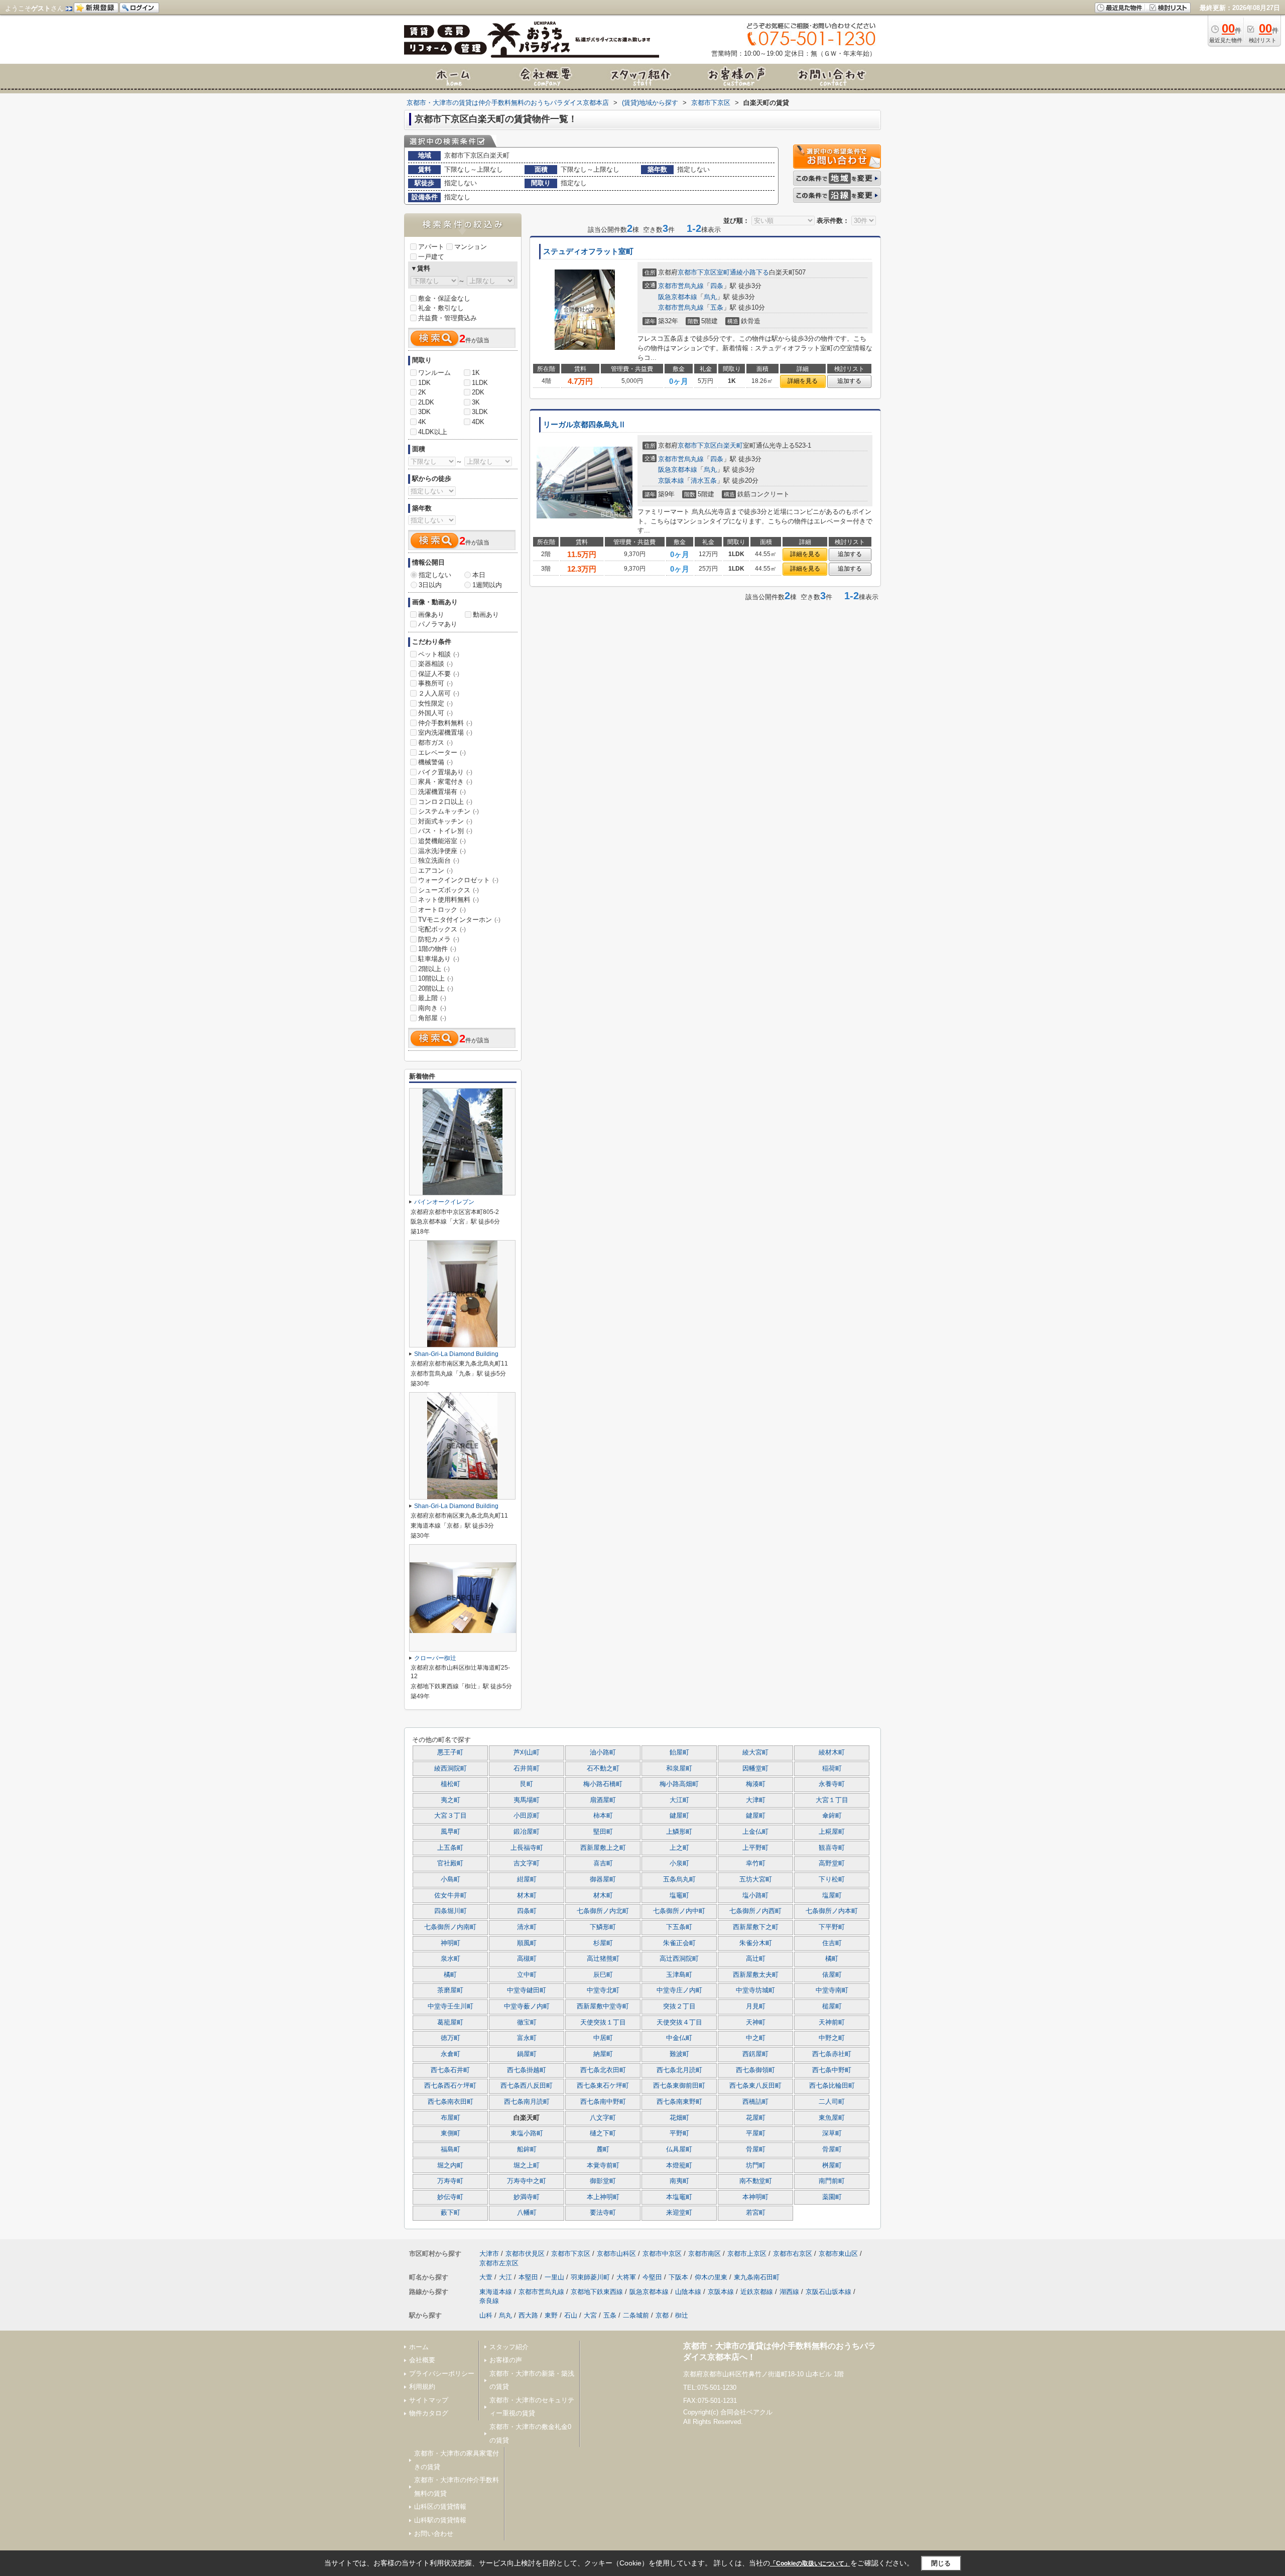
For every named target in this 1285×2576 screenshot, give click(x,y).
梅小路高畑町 (679, 1784)
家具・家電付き (445, 782)
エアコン (435, 870)
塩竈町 (679, 1895)
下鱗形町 (603, 1927)
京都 (662, 2315)
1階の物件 (437, 949)
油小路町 (603, 1752)
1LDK (480, 383)
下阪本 (678, 2277)
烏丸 (710, 297)
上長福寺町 (527, 1848)
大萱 (486, 2277)
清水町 (527, 1927)
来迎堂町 (679, 2213)
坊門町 (756, 2165)
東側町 (451, 2133)
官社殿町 (450, 1863)
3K (476, 402)
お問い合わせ (434, 2534)
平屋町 (756, 2133)
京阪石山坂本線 (828, 2292)
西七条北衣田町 (603, 2070)
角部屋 (432, 1018)
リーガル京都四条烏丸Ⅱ (585, 425)
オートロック (442, 910)
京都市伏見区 (525, 2254)
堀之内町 (450, 2165)
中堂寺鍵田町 (527, 1990)
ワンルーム (434, 373)
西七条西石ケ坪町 (450, 2086)
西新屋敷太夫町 (756, 1975)
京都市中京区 (662, 2254)
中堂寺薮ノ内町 (527, 2006)
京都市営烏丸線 (681, 286)
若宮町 (756, 2213)
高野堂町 (832, 1863)
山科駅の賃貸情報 (440, 2520)
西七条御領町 (755, 2070)
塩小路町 (755, 1895)
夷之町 (451, 1800)
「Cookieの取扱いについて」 (810, 2563)
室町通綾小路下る (743, 272)
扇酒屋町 (603, 1800)
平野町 (679, 2133)
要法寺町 (603, 2213)
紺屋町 (527, 1879)
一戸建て (431, 257)
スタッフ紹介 (509, 2347)
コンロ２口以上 (445, 802)
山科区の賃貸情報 (440, 2506)
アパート (431, 247)
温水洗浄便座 (442, 851)
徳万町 (451, 2038)
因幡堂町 (755, 1769)
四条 (717, 286)
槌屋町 (832, 2006)
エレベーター (442, 753)
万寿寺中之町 (527, 2181)
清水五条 (704, 481)
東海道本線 (496, 2292)
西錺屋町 (755, 2054)
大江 (505, 2277)
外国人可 (435, 713)
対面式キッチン (445, 821)
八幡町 (527, 2213)
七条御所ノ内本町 (832, 1911)
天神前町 (832, 2022)
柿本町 (603, 1816)
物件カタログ (429, 2413)
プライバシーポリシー (442, 2374)
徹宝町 (527, 2022)
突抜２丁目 (679, 2006)
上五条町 (450, 1848)
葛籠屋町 (450, 2022)
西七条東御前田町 (679, 2086)
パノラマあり (438, 624)
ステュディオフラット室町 (588, 251)
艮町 (527, 1784)
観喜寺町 (832, 1848)
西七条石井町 (450, 2070)
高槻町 (527, 1959)
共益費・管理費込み (447, 318)
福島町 (451, 2149)
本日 (479, 575)
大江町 (679, 1800)
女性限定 (435, 703)
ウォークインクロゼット (458, 880)
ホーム (419, 2347)
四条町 (527, 1911)
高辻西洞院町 (679, 1959)
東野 (551, 2315)
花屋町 (756, 2118)
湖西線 (789, 2292)
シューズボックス (448, 890)
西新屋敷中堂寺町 (603, 2006)
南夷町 (679, 2181)
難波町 (679, 2054)
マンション (471, 247)
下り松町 (832, 1879)
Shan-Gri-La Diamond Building (456, 1354)
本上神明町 (603, 2197)
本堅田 (528, 2277)
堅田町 (603, 1832)
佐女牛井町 (451, 1895)
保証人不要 (439, 674)
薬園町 (832, 2197)
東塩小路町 (527, 2133)
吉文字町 (527, 1863)
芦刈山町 (527, 1752)
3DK (424, 412)
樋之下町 (603, 2133)
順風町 (527, 1943)
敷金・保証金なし (444, 298)
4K (422, 422)
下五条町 (679, 1927)
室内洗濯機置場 (445, 732)
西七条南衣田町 (451, 2102)
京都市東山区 (838, 2254)
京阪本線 (671, 481)
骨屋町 (756, 2149)
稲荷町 (832, 1769)
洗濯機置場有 (442, 792)
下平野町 (832, 1927)
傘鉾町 (832, 1816)
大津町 (756, 1800)
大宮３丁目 (451, 1816)
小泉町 (679, 1863)
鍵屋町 (679, 1816)
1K (476, 373)
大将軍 (626, 2277)
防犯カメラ (439, 939)
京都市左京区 (499, 2263)
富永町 (527, 2038)
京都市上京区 (747, 2254)
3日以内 (430, 585)
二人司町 (832, 2102)
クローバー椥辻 (435, 1658)
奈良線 (489, 2301)
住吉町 (832, 1943)
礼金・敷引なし (441, 308)
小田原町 (527, 1816)
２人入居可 (439, 693)
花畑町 (679, 2118)
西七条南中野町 (603, 2102)
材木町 (527, 1895)
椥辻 (682, 2315)
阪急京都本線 (678, 297)
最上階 (432, 998)
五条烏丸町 (679, 1879)
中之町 (756, 2038)
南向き (432, 1008)
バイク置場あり (445, 772)
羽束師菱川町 (590, 2277)
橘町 (832, 1959)
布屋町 (451, 2118)
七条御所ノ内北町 (603, 1911)
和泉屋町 (679, 1769)
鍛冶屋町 (527, 1832)
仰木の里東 (711, 2277)
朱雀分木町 (756, 1943)
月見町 (756, 2006)
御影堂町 (603, 2181)
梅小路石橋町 (603, 1784)
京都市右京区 (793, 2254)
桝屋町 (832, 2165)
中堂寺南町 (832, 1990)
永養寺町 (832, 1784)
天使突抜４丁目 (679, 2022)
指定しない (435, 575)
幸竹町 (756, 1863)
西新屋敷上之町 (603, 1848)
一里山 (554, 2277)
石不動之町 (603, 1769)
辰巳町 (603, 1975)
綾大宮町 (755, 1752)
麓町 (603, 2149)
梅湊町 (756, 1784)
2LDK (426, 402)
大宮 (590, 2315)
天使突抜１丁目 (603, 2022)
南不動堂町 (756, 2181)
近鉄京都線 (757, 2292)
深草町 (832, 2133)
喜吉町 (603, 1863)
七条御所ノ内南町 (450, 1927)
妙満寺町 (527, 2197)
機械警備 (435, 762)
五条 (717, 307)
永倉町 (451, 2054)
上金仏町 (755, 1832)
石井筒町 (527, 1769)
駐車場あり (439, 959)
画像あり (431, 615)
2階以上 (434, 969)
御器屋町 (603, 1879)
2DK (478, 392)
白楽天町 (730, 445)
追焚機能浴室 (442, 841)
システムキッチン (448, 811)
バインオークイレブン (444, 1202)
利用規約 (422, 2387)
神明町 (451, 1943)
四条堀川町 (451, 1911)
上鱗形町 (679, 1832)
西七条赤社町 (832, 2054)
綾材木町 (832, 1752)
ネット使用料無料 (448, 900)
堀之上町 (527, 2165)
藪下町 (451, 2213)
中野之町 (832, 2038)
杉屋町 (603, 1943)
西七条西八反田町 (527, 2086)
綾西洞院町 (451, 1769)
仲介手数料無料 (445, 723)
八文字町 (603, 2118)
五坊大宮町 (756, 1879)
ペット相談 (439, 654)
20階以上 (436, 988)
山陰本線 (688, 2292)
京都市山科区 (616, 2254)
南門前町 (832, 2181)
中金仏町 (679, 2038)
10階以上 (436, 978)
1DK (424, 383)
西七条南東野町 (679, 2102)
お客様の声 (506, 2360)
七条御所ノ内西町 (755, 1911)
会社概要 (422, 2360)
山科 (486, 2315)
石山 (571, 2315)
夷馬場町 (527, 1800)
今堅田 (652, 2277)
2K (422, 392)
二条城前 (636, 2315)
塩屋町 (832, 1895)
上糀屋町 (832, 1832)
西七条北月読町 (679, 2070)
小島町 (451, 1879)
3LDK (480, 412)
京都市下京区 (697, 272)
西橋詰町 (755, 2102)
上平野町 (755, 1848)
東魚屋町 (832, 2118)
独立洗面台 (439, 860)
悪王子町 (450, 1752)
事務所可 (435, 683)
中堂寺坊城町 (755, 1990)
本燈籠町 (679, 2165)
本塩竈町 (679, 2197)
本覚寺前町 (603, 2165)
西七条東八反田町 (755, 2086)
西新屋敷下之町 (756, 1927)
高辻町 (756, 1959)
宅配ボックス (442, 929)
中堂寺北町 (603, 1990)
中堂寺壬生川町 (451, 2006)
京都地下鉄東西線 (597, 2292)
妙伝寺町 (450, 2197)
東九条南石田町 (757, 2277)
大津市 (489, 2254)
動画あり (486, 615)
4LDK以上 (433, 432)
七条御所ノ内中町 (679, 1911)
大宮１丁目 (832, 1800)
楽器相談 (435, 664)
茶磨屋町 (450, 1990)
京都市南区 (704, 2254)
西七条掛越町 (527, 2070)
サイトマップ (429, 2400)
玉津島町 (679, 1975)
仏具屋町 (679, 2149)
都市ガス (435, 742)
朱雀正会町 (679, 1943)
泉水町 (451, 1959)
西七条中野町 (832, 2070)
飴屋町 (679, 1752)
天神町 (756, 2022)
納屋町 (603, 2054)
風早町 (451, 1832)
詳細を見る (803, 381)
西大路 (528, 2315)
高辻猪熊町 (603, 1959)
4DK (478, 422)
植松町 (451, 1784)
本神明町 (755, 2197)
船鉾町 (527, 2149)
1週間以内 (487, 585)
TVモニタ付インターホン (459, 920)
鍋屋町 (527, 2054)
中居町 (603, 2038)
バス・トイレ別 (445, 831)
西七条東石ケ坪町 (603, 2086)
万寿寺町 (450, 2181)
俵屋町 (832, 1975)
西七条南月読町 (527, 2102)
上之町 (679, 1848)
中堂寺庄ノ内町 (679, 1990)
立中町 (527, 1975)
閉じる (941, 2563)
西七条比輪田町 (832, 2086)
